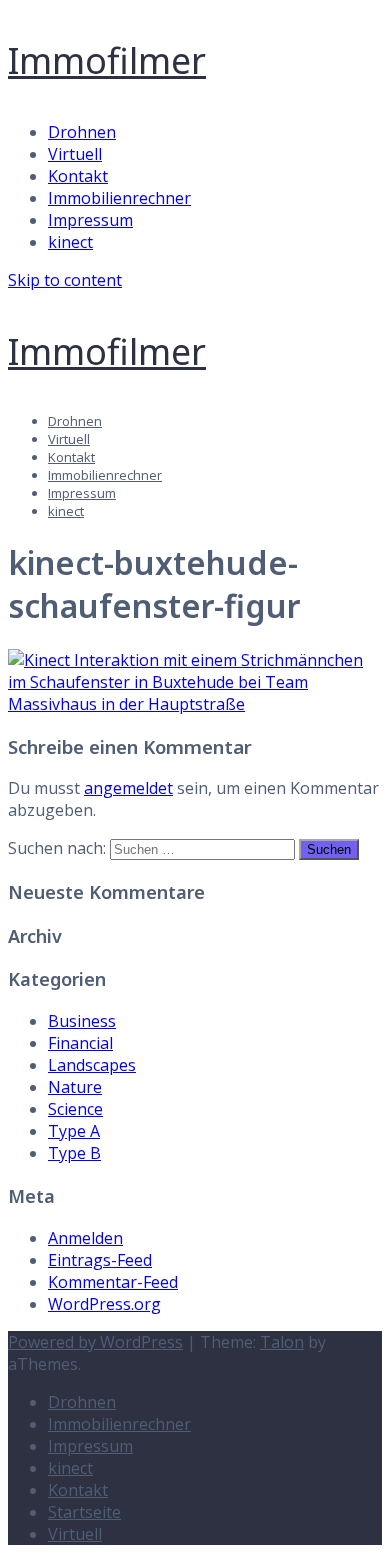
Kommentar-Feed (113, 1282)
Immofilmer (107, 60)
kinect (70, 242)
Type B (74, 1153)
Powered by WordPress (95, 1342)
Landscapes (92, 1065)
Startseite (84, 1512)
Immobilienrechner (119, 198)
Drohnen (82, 132)
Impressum (90, 220)
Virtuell (75, 154)
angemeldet (128, 788)
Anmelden (85, 1238)
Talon (282, 1342)
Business (82, 1021)
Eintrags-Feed (100, 1260)
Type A (74, 1131)
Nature (75, 1087)
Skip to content (65, 280)
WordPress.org (104, 1304)
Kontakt (78, 176)
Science (75, 1109)
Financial (80, 1043)
